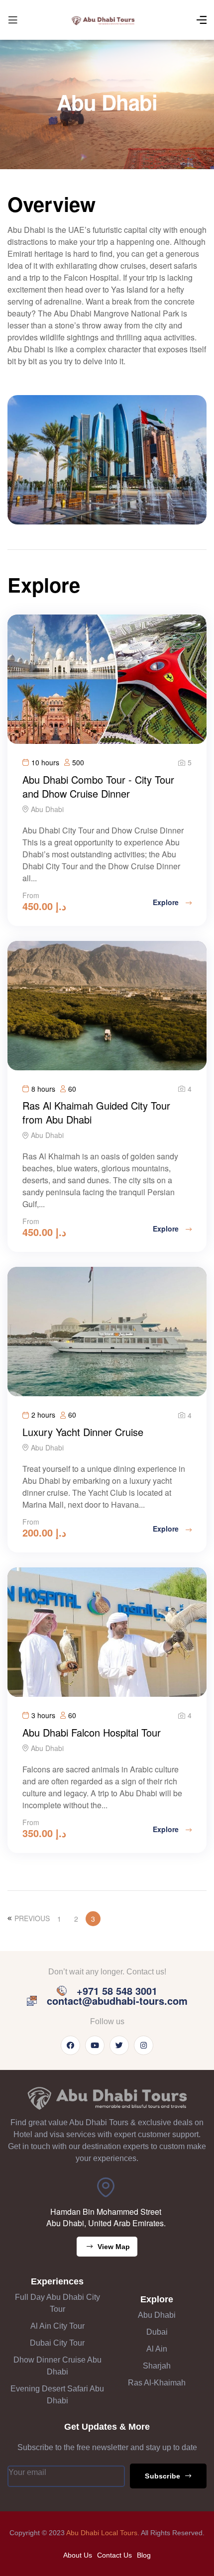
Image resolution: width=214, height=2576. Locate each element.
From (31, 895)
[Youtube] (95, 2045)
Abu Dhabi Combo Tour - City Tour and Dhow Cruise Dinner (98, 786)
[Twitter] (119, 2045)
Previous (32, 1918)
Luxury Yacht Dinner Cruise (83, 1432)
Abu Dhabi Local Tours (102, 2533)
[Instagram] (144, 2045)
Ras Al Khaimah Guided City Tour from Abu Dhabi (96, 1112)
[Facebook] (70, 2045)
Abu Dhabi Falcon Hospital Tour (92, 1732)
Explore (167, 902)
